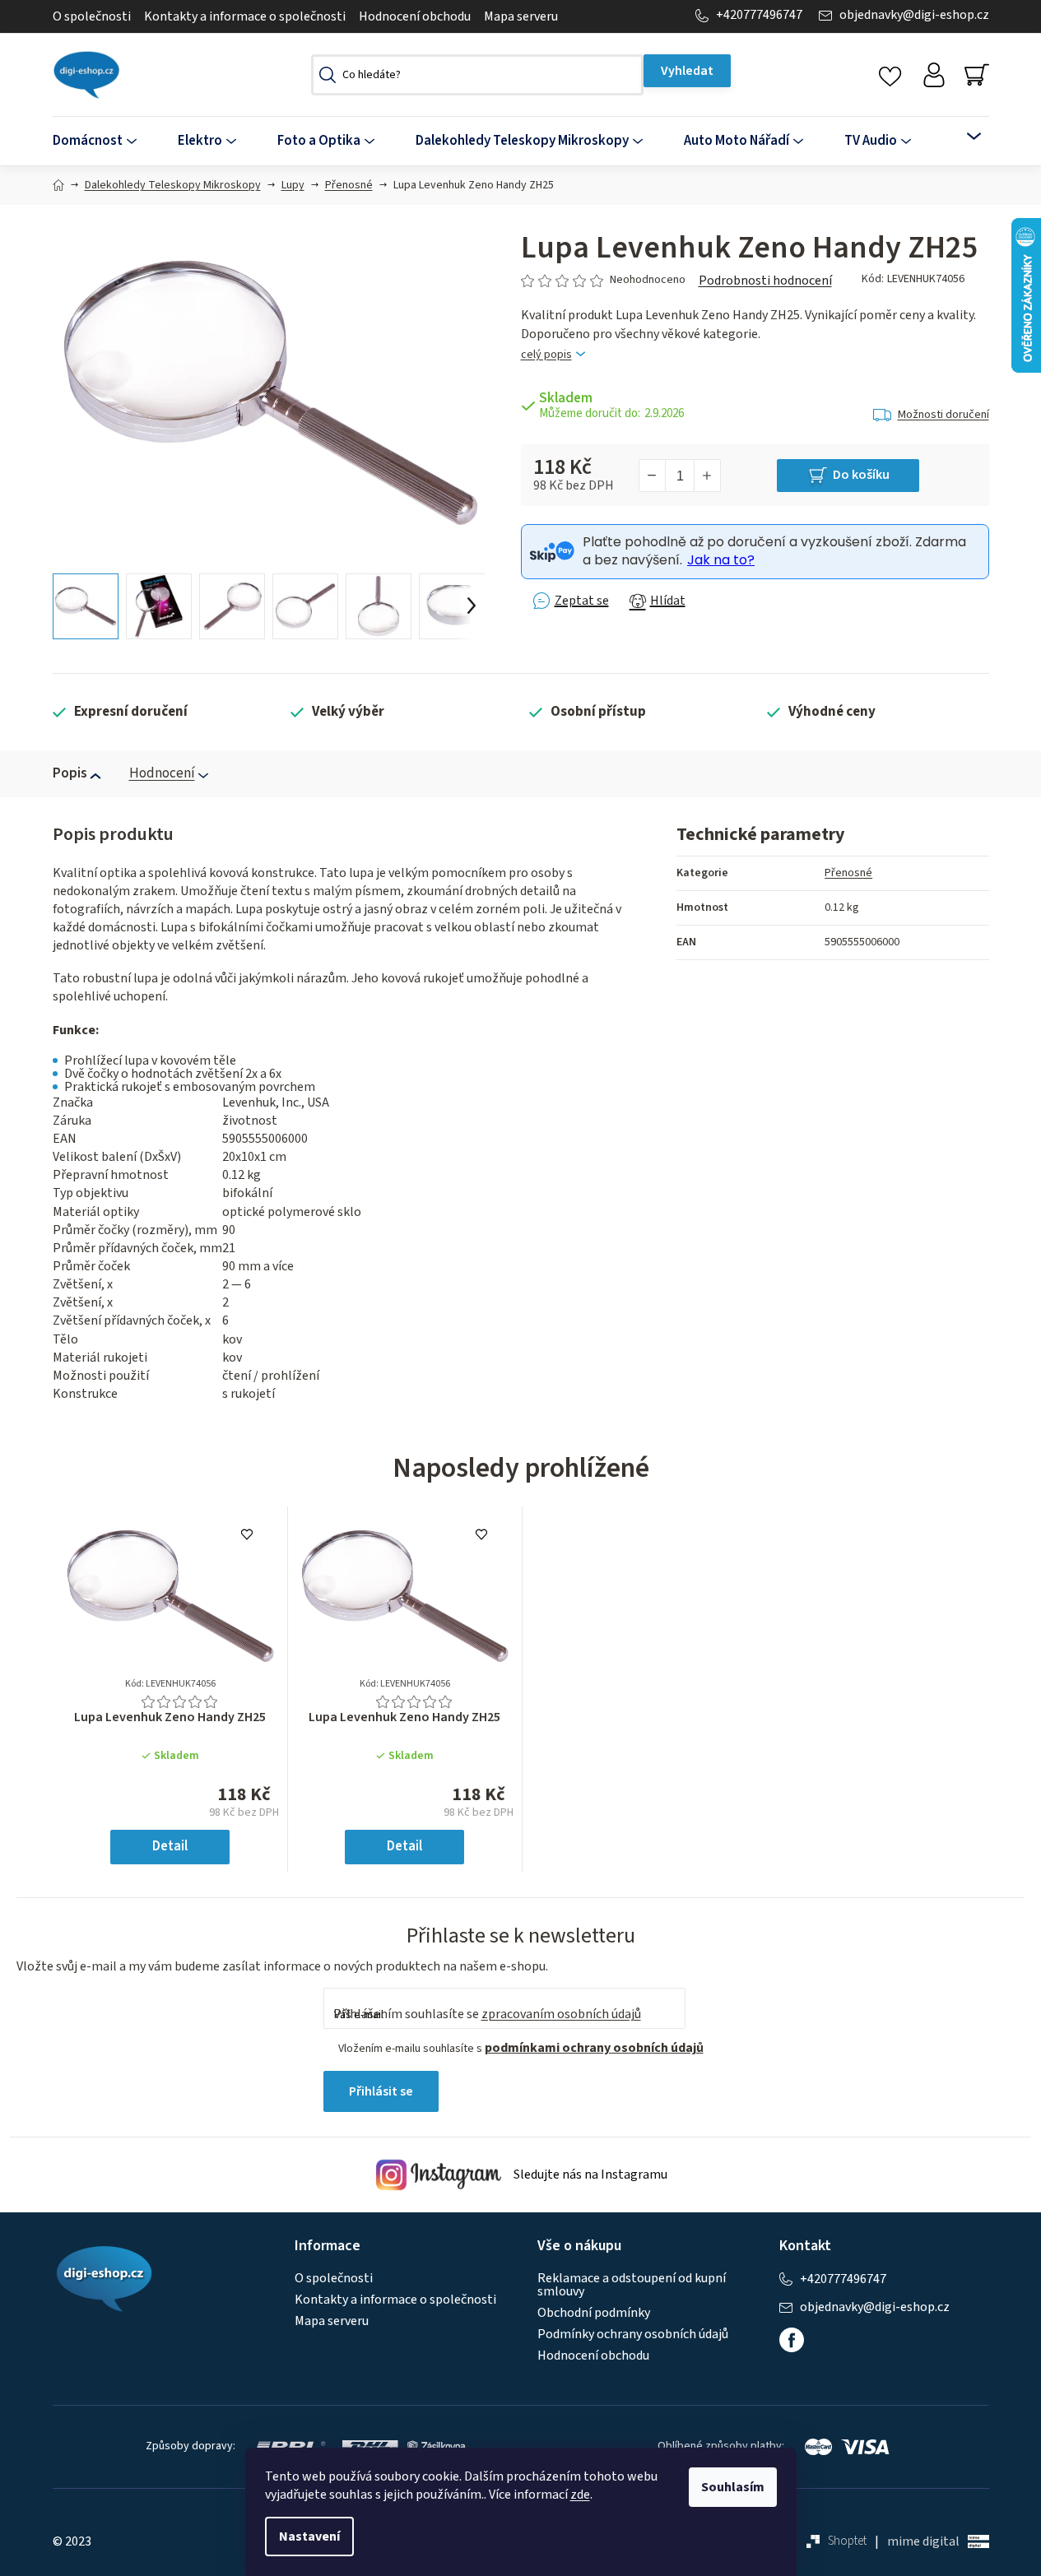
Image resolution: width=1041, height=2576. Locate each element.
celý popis (546, 355)
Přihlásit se (381, 2091)
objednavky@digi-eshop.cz (914, 15)
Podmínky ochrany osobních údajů (633, 2334)
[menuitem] (105, 141)
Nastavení (309, 2537)
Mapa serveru (521, 16)
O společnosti (92, 16)
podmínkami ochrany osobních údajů (594, 2048)
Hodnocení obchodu (415, 16)
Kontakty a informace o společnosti (245, 16)
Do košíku (861, 475)
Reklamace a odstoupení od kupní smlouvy (632, 2285)
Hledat (687, 71)
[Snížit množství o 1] (653, 476)
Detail (170, 1846)
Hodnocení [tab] (162, 773)
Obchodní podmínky (594, 2313)
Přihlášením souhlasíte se (487, 2014)
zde (580, 2495)
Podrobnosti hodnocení (765, 281)
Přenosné (848, 873)
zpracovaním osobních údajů (561, 2014)
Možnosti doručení (943, 415)
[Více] (963, 137)
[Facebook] (792, 2340)
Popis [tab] (70, 773)
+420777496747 (759, 15)
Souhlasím (733, 2487)
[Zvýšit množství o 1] (707, 476)
